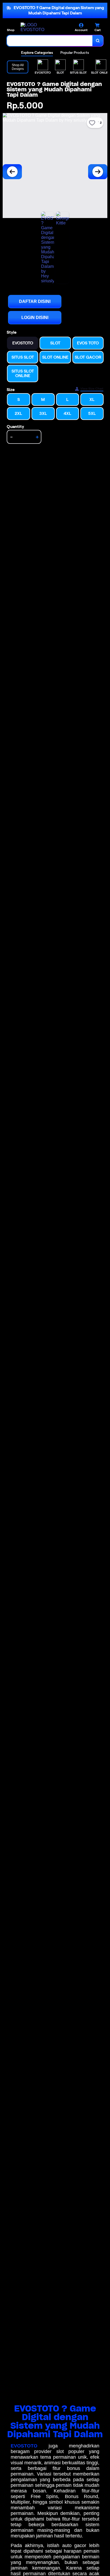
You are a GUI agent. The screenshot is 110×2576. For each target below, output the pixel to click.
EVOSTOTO (24, 2446)
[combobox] (50, 41)
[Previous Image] (12, 172)
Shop (11, 30)
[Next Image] (98, 172)
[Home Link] (41, 27)
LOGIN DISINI (35, 318)
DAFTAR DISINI (35, 301)
